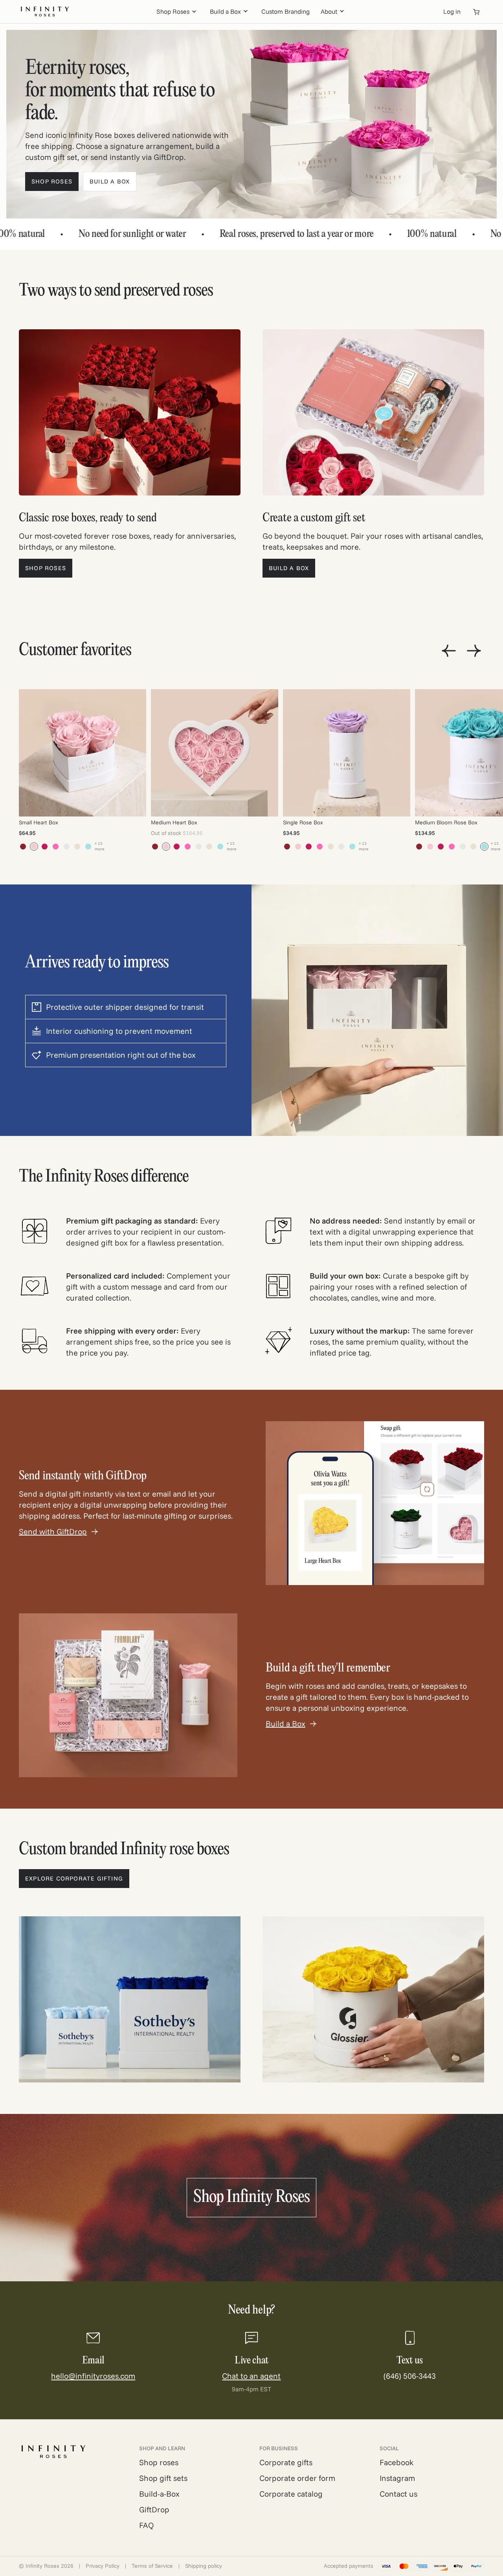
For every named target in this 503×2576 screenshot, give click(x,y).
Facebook (397, 2462)
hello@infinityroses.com (93, 2376)
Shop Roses (173, 11)
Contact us (398, 2494)
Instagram (397, 2478)
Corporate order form (297, 2478)
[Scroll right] (474, 651)
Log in (452, 11)
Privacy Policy (103, 2566)
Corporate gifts (286, 2462)
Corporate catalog (291, 2494)
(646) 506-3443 (410, 2376)
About (329, 11)
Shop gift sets (163, 2478)
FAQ (147, 2525)
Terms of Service (152, 2566)
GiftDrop (154, 2509)
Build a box (110, 181)
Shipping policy (204, 2566)
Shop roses (52, 181)
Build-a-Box (159, 2494)
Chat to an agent (251, 2376)
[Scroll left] (449, 651)
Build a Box (225, 11)
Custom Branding (285, 11)
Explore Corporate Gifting (74, 1878)
